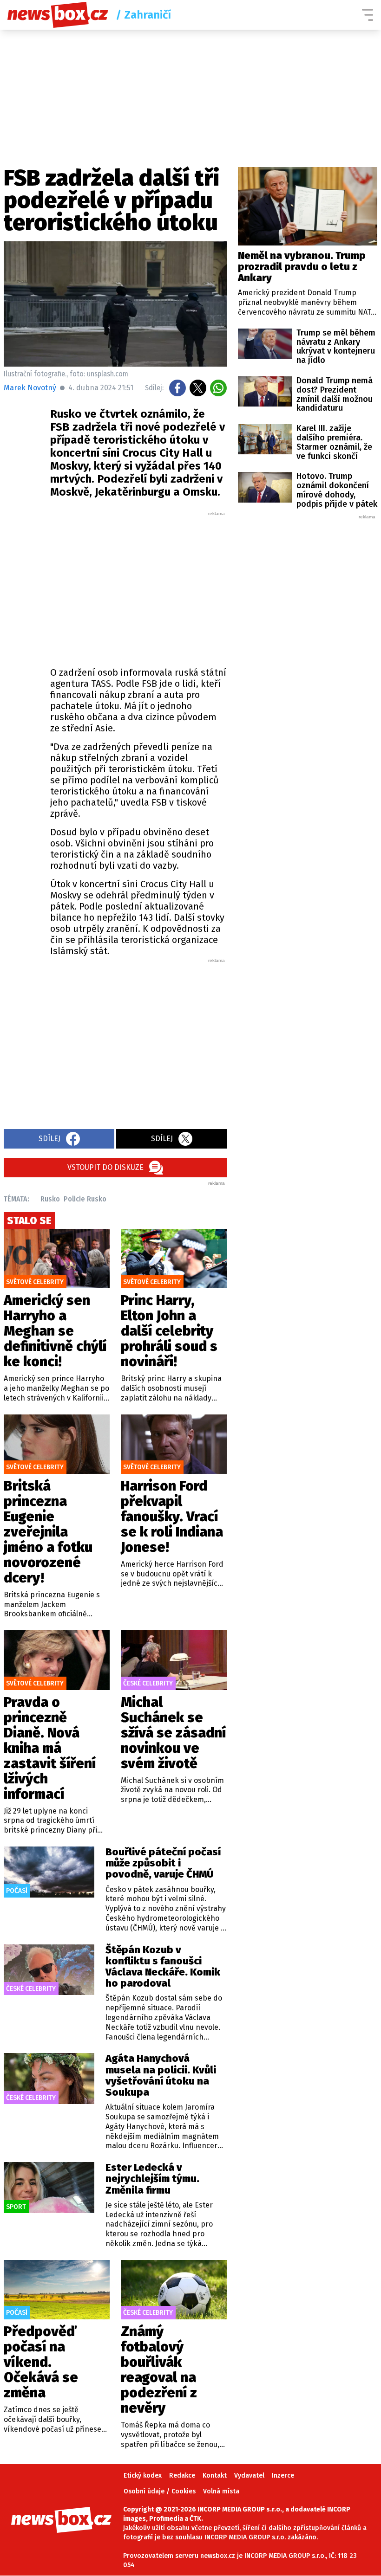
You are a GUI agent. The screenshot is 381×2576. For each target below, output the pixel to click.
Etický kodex (143, 2476)
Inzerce (283, 2476)
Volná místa (221, 2491)
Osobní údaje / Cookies (160, 2491)
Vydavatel (249, 2476)
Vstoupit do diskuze (105, 1167)
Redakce (182, 2476)
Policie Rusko (85, 1199)
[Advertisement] (162, 587)
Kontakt (215, 2476)
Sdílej (49, 1139)
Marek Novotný (30, 388)
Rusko (50, 1199)
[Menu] (368, 15)
